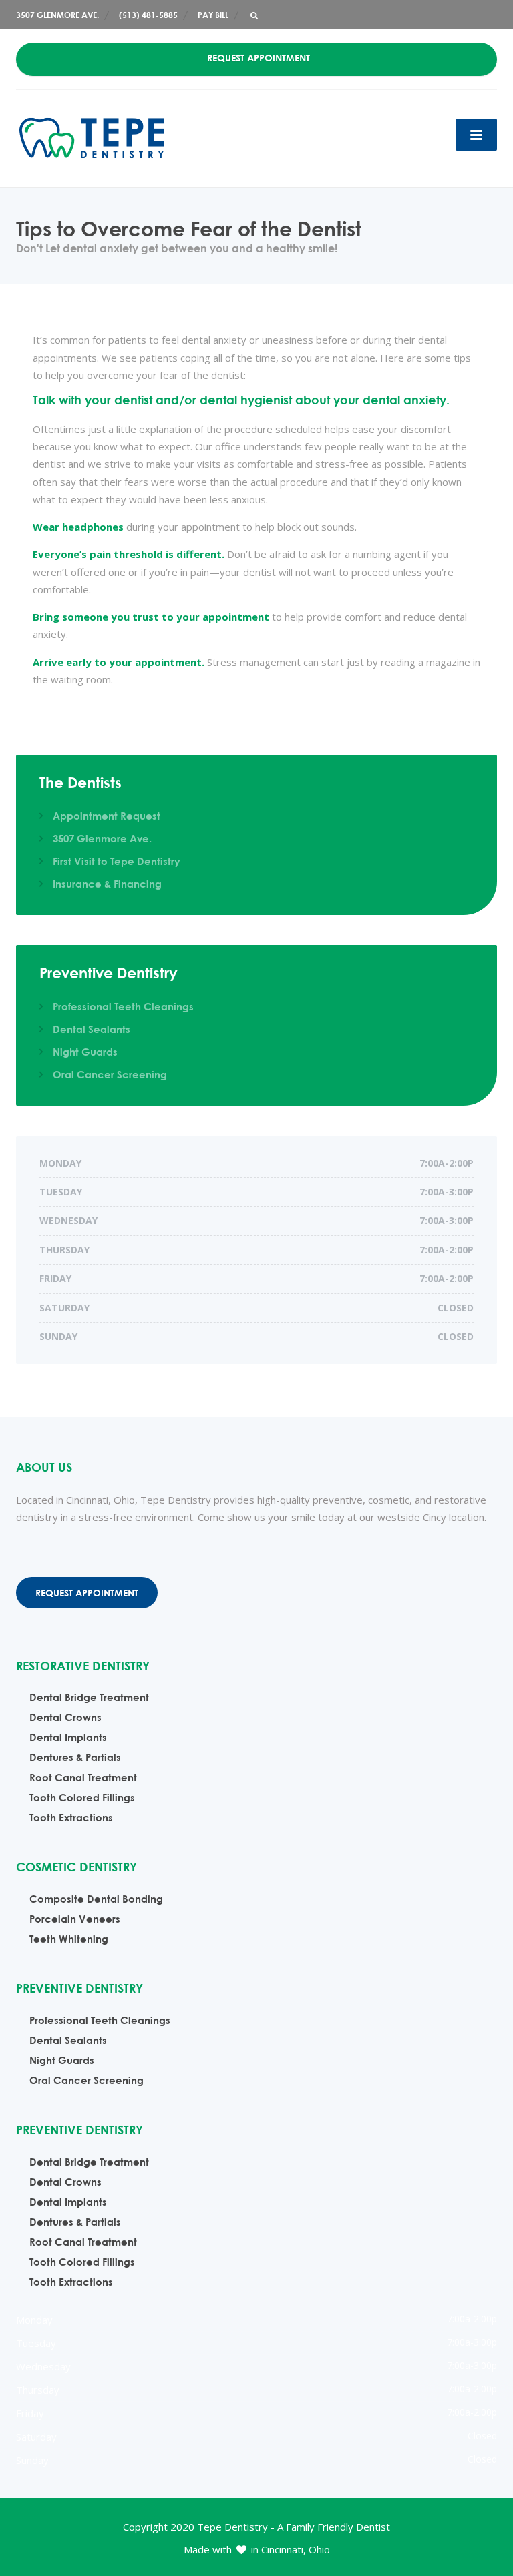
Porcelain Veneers (75, 1919)
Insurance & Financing (107, 884)
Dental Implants (68, 1737)
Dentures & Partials (75, 1757)
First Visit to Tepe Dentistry (117, 861)
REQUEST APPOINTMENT (259, 58)
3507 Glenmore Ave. (102, 838)
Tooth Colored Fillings (82, 1797)
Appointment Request (107, 816)
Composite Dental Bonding (96, 1899)
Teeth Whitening (69, 1939)
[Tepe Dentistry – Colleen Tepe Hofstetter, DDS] (92, 137)
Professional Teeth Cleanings (123, 1006)
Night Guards (85, 1052)
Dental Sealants (92, 1029)
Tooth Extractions (71, 1817)
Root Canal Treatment (83, 1777)
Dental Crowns (65, 1717)
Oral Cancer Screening (110, 1074)
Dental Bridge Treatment (89, 1697)
